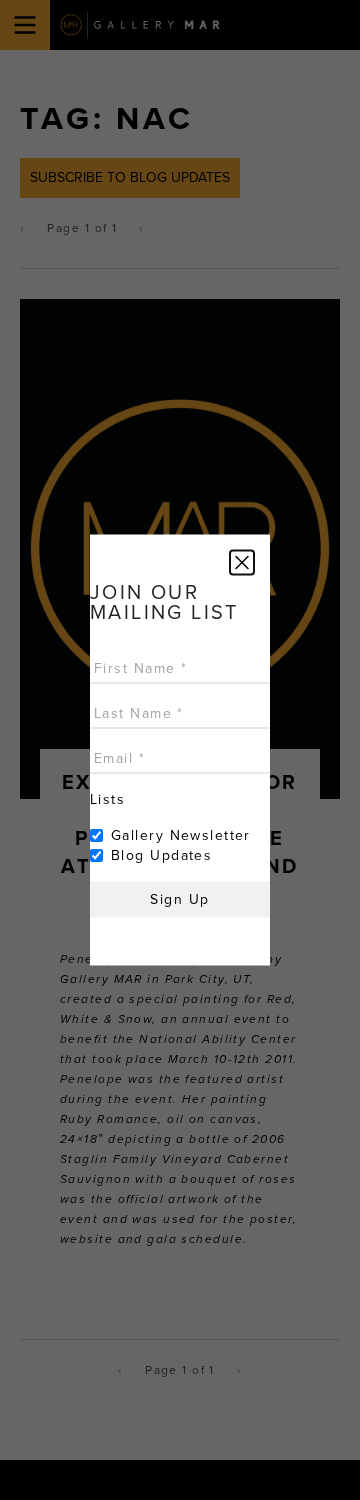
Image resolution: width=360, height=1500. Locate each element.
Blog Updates (161, 855)
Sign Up (179, 899)
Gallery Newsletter (181, 835)
